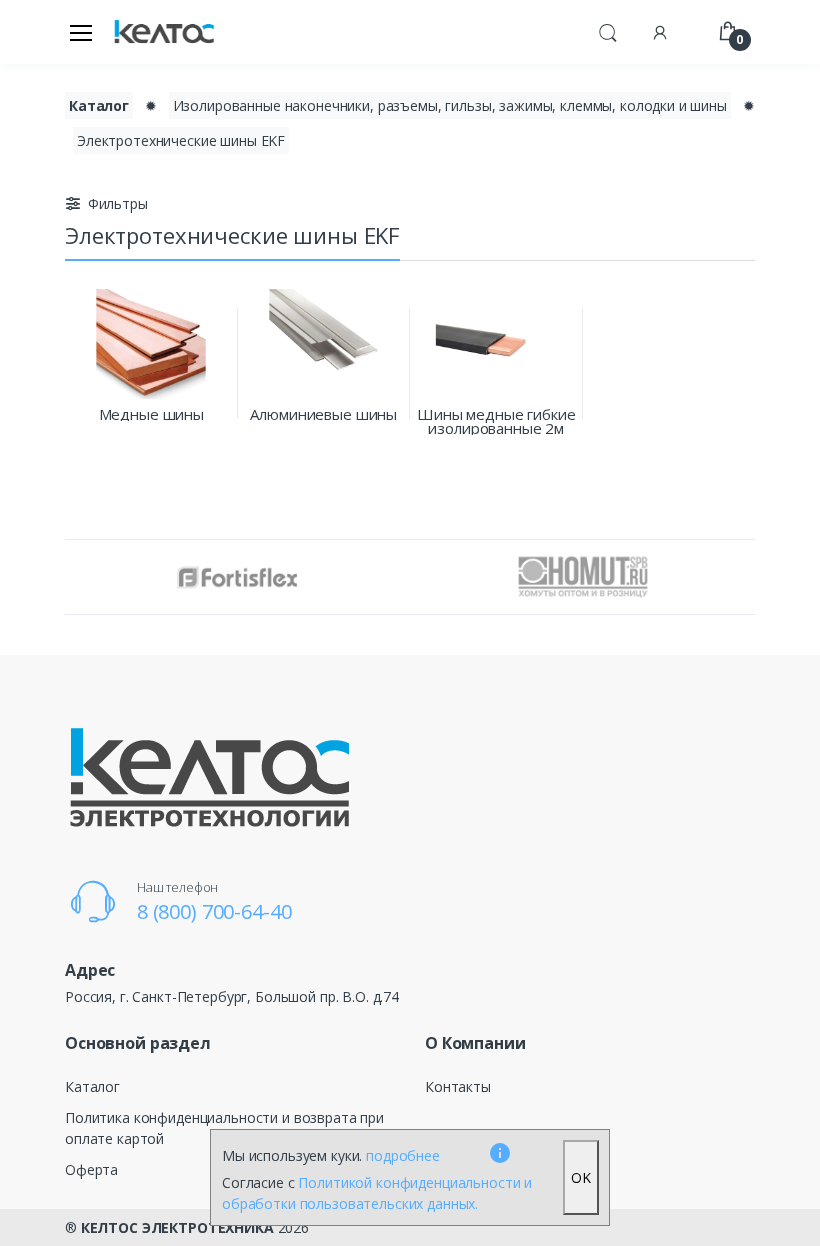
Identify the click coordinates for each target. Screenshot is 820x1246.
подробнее (403, 1155)
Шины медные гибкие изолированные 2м (496, 421)
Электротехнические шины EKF (181, 140)
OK (581, 1177)
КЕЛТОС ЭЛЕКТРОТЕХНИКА (177, 1227)
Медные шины (151, 414)
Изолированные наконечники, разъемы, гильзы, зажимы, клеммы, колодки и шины (450, 105)
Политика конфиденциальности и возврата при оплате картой (224, 1128)
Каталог (99, 105)
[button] (608, 30)
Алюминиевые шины (323, 414)
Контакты (458, 1086)
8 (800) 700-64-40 (214, 911)
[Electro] (164, 32)
